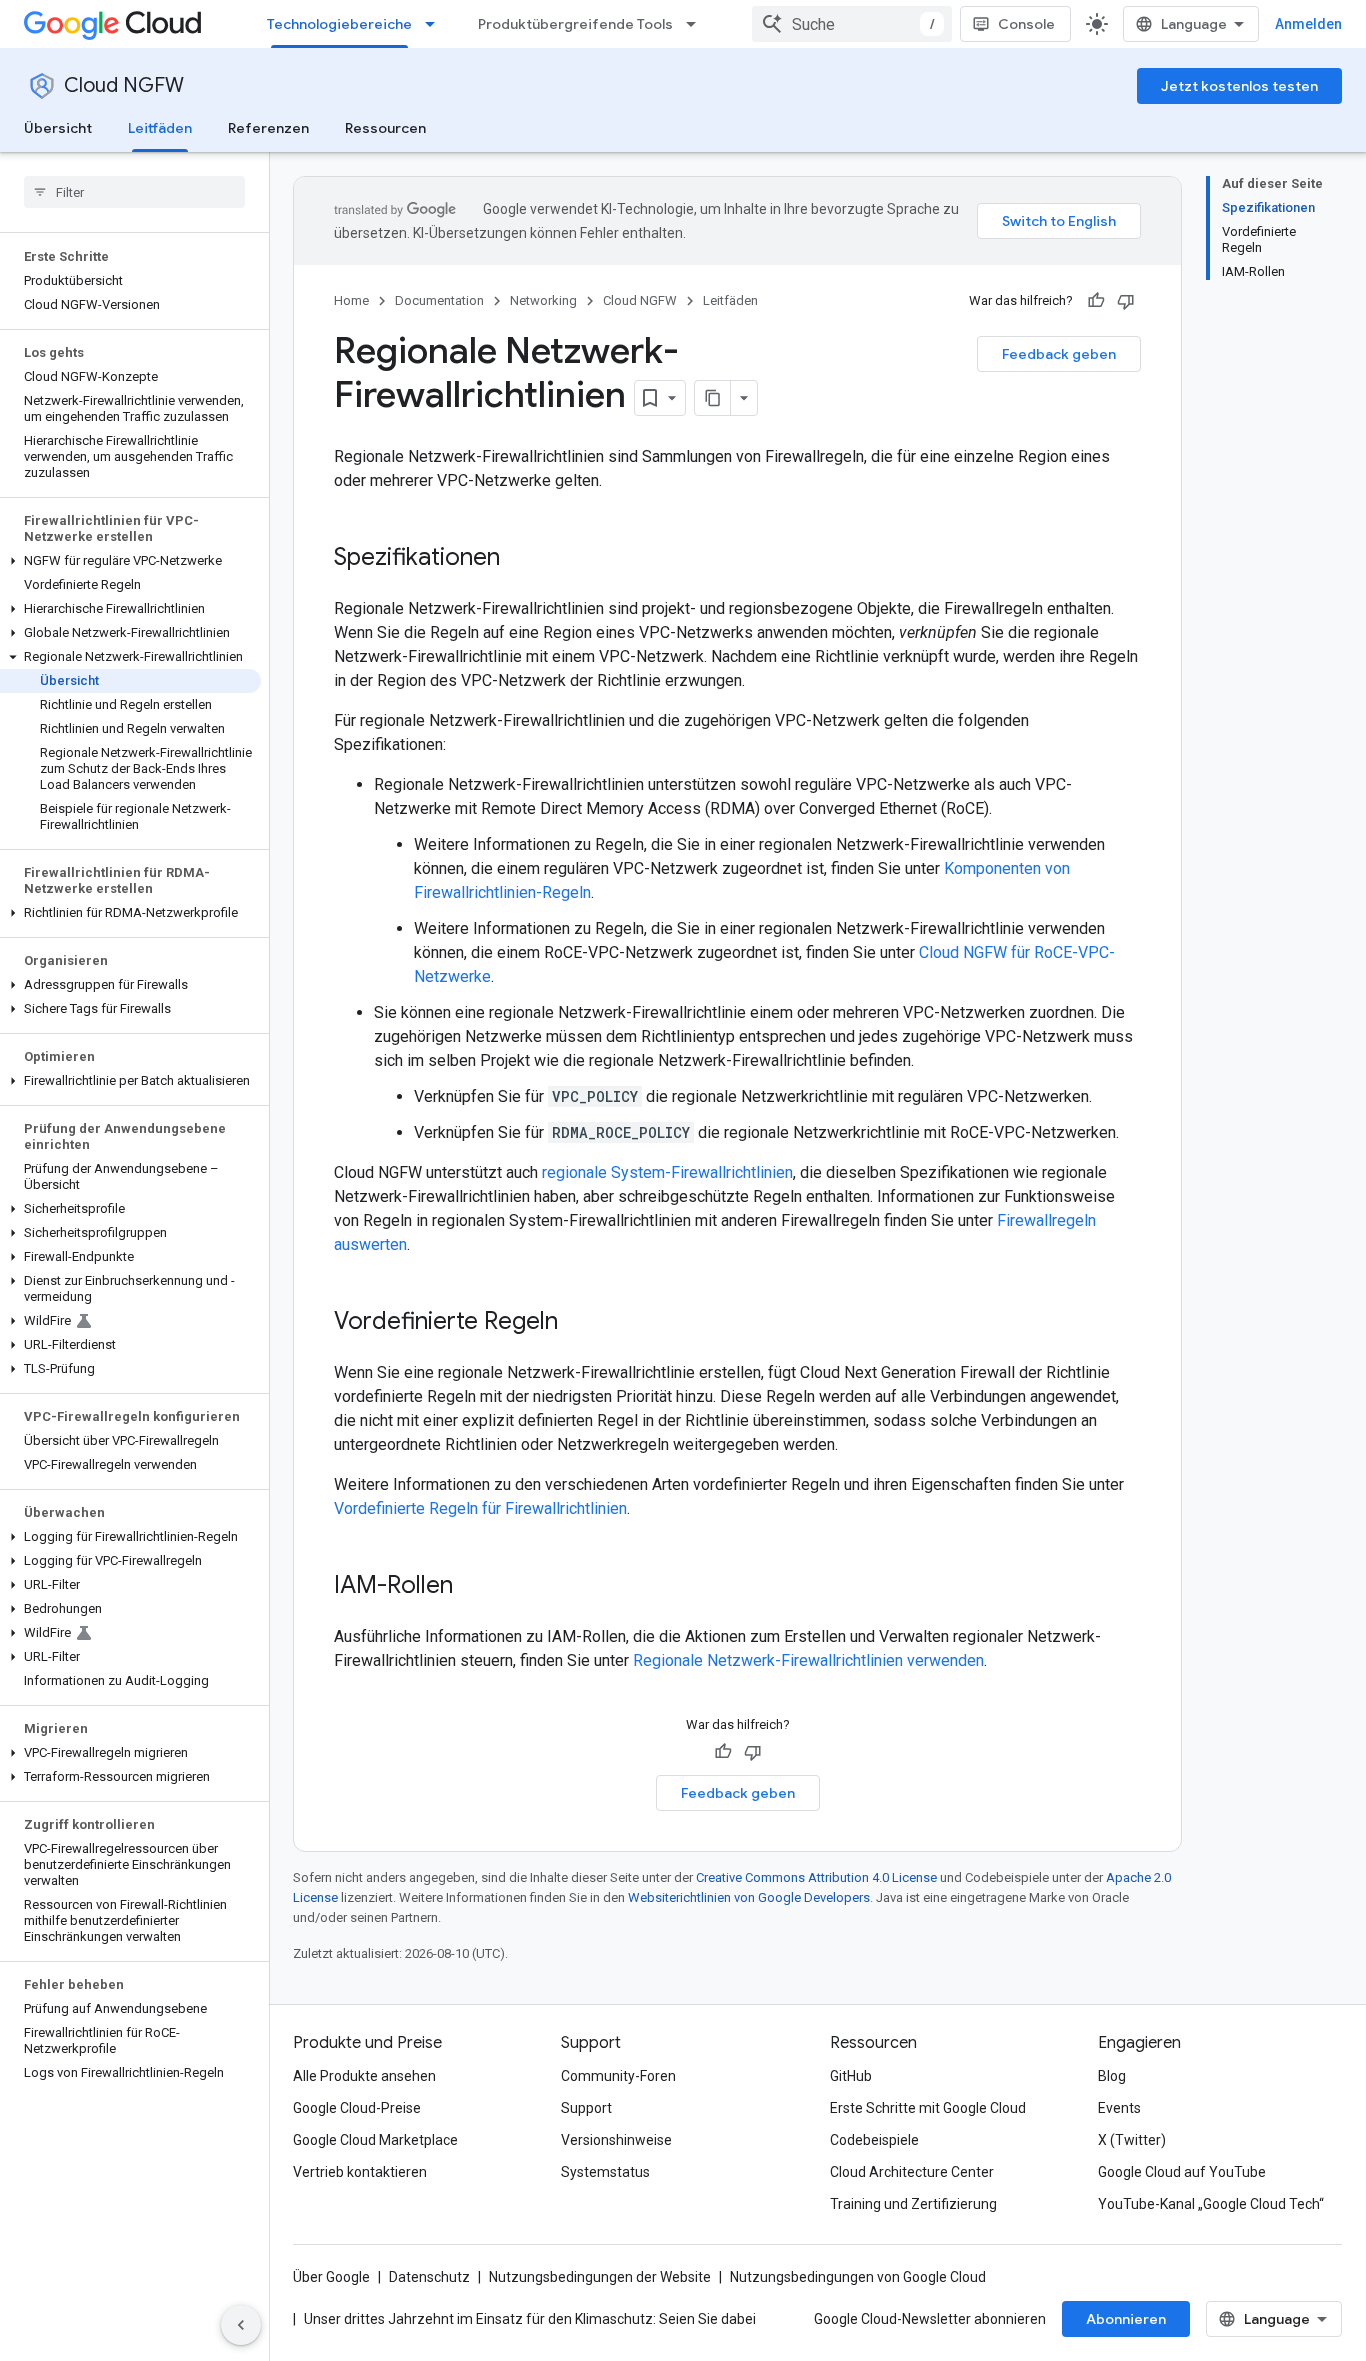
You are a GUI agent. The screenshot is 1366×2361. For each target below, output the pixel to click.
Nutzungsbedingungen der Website (600, 2277)
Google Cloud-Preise (357, 2108)
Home (351, 300)
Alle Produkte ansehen (364, 2076)
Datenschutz (429, 2277)
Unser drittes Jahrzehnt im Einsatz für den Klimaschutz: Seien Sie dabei (530, 2319)
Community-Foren (618, 2076)
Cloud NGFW (124, 85)
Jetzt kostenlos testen (1239, 86)
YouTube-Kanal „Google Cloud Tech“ (1211, 2204)
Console (1026, 24)
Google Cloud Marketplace (375, 2140)
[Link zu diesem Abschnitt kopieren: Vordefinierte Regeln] (578, 1323)
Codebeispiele (874, 2140)
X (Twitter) (1132, 2140)
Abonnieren (1126, 2319)
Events (1119, 2108)
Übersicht (58, 128)
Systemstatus (605, 2172)
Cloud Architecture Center (912, 2172)
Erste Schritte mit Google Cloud (928, 2108)
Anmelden (1308, 24)
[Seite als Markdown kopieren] (713, 398)
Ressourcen (385, 128)
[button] (130, 561)
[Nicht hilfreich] (1126, 301)
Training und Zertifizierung (913, 2204)
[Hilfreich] (1096, 301)
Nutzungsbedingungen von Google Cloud (858, 2277)
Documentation (439, 300)
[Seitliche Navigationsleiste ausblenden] (241, 2325)
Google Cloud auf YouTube (1182, 2172)
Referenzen (268, 128)
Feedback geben (1059, 354)
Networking (543, 300)
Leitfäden (160, 128)
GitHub (851, 2076)
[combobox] (852, 24)
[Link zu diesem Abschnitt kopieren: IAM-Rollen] (473, 1587)
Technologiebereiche (339, 24)
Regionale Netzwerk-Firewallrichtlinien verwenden (808, 1660)
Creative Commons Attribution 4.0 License (816, 1877)
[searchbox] (134, 192)
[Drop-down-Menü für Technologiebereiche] (436, 24)
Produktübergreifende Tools (575, 24)
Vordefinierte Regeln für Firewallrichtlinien (480, 1508)
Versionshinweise (616, 2140)
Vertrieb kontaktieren (360, 2172)
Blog (1112, 2076)
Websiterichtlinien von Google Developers (749, 1897)
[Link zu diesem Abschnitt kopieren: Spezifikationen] (520, 559)
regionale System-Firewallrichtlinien (667, 1172)
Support (586, 2108)
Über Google (331, 2277)
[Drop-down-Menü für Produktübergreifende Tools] (697, 24)
